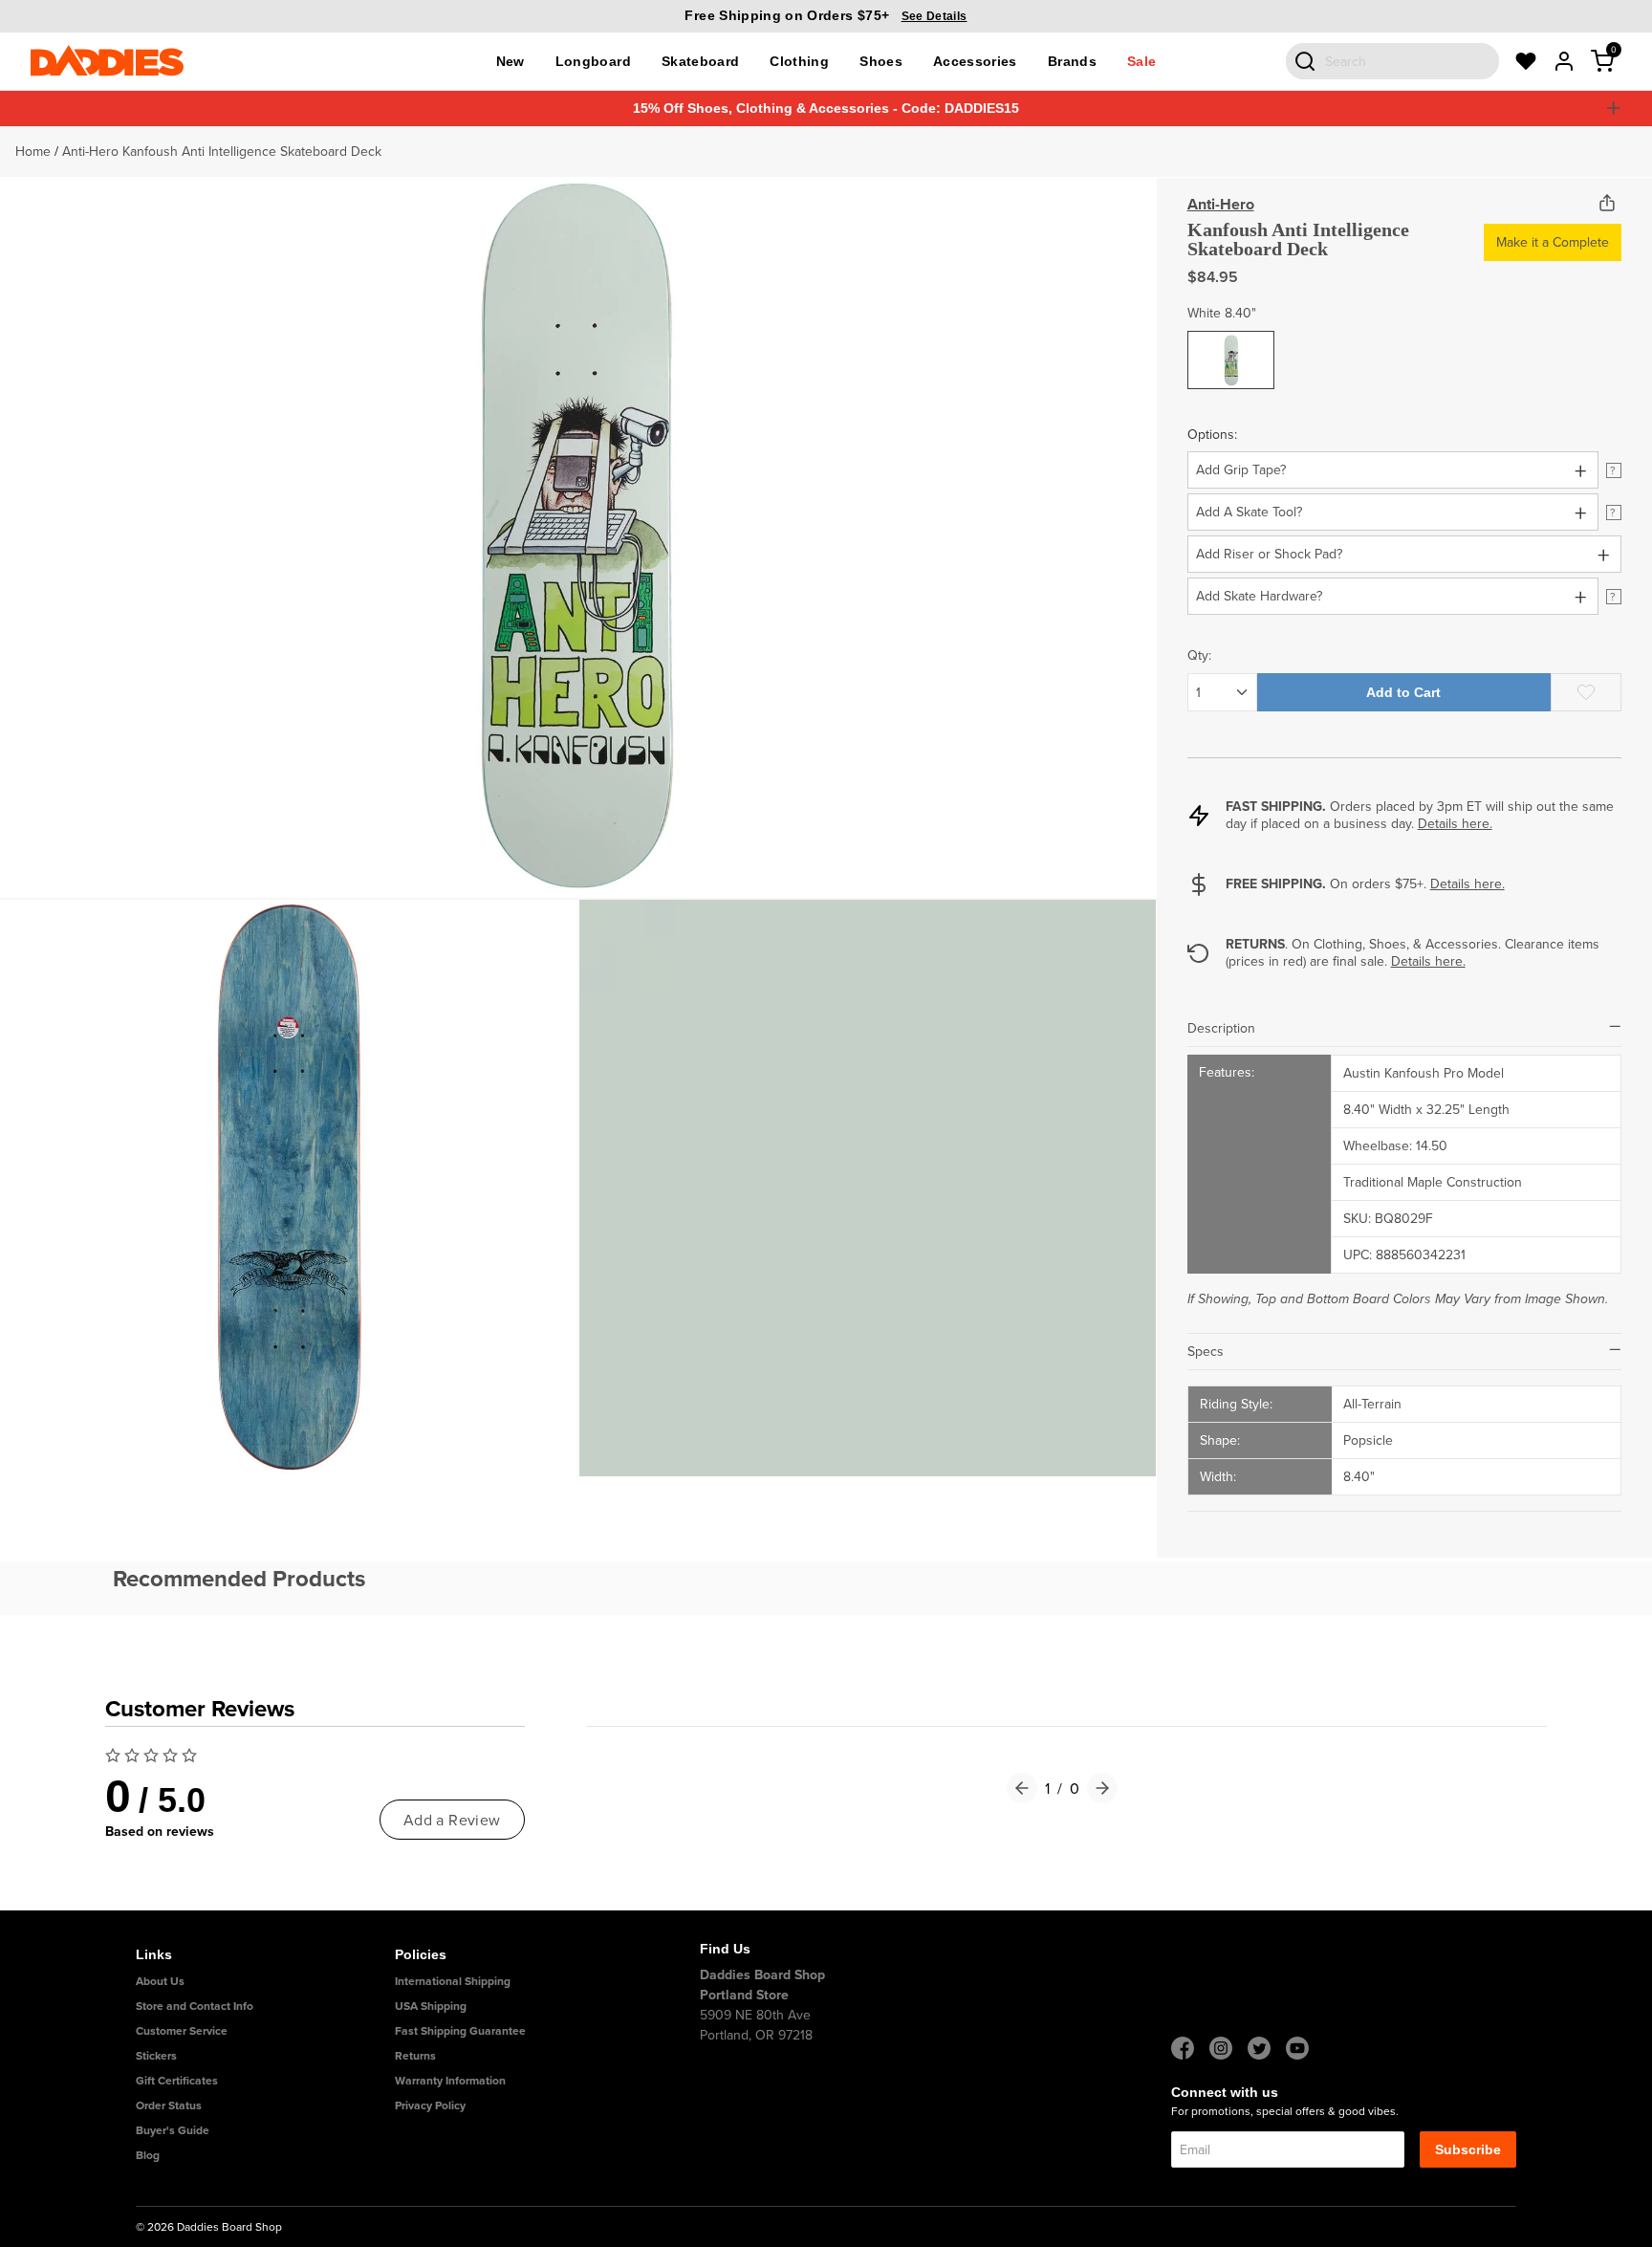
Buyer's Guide (173, 2130)
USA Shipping (431, 2006)
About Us (160, 1981)
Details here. (1455, 823)
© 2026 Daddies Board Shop (209, 2226)
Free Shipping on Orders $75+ (826, 15)
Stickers (156, 2055)
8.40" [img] (1231, 345)
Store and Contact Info (195, 2006)
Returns (415, 2055)
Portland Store (744, 1995)
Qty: (1199, 655)
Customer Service (182, 2030)
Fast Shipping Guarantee (460, 2030)
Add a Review (452, 1820)
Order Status (169, 2105)
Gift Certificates (177, 2080)
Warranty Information (450, 2080)
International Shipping (453, 1981)
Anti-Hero (1221, 204)
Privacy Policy (430, 2105)
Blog (148, 2155)
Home (33, 151)
